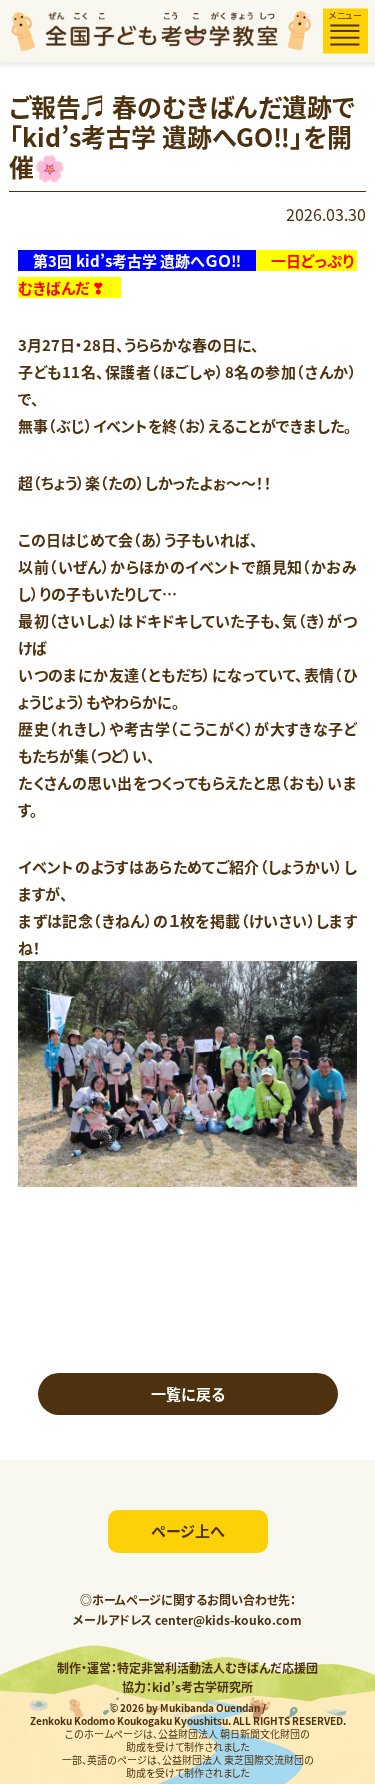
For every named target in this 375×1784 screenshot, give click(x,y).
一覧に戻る (188, 1393)
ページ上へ (188, 1530)
